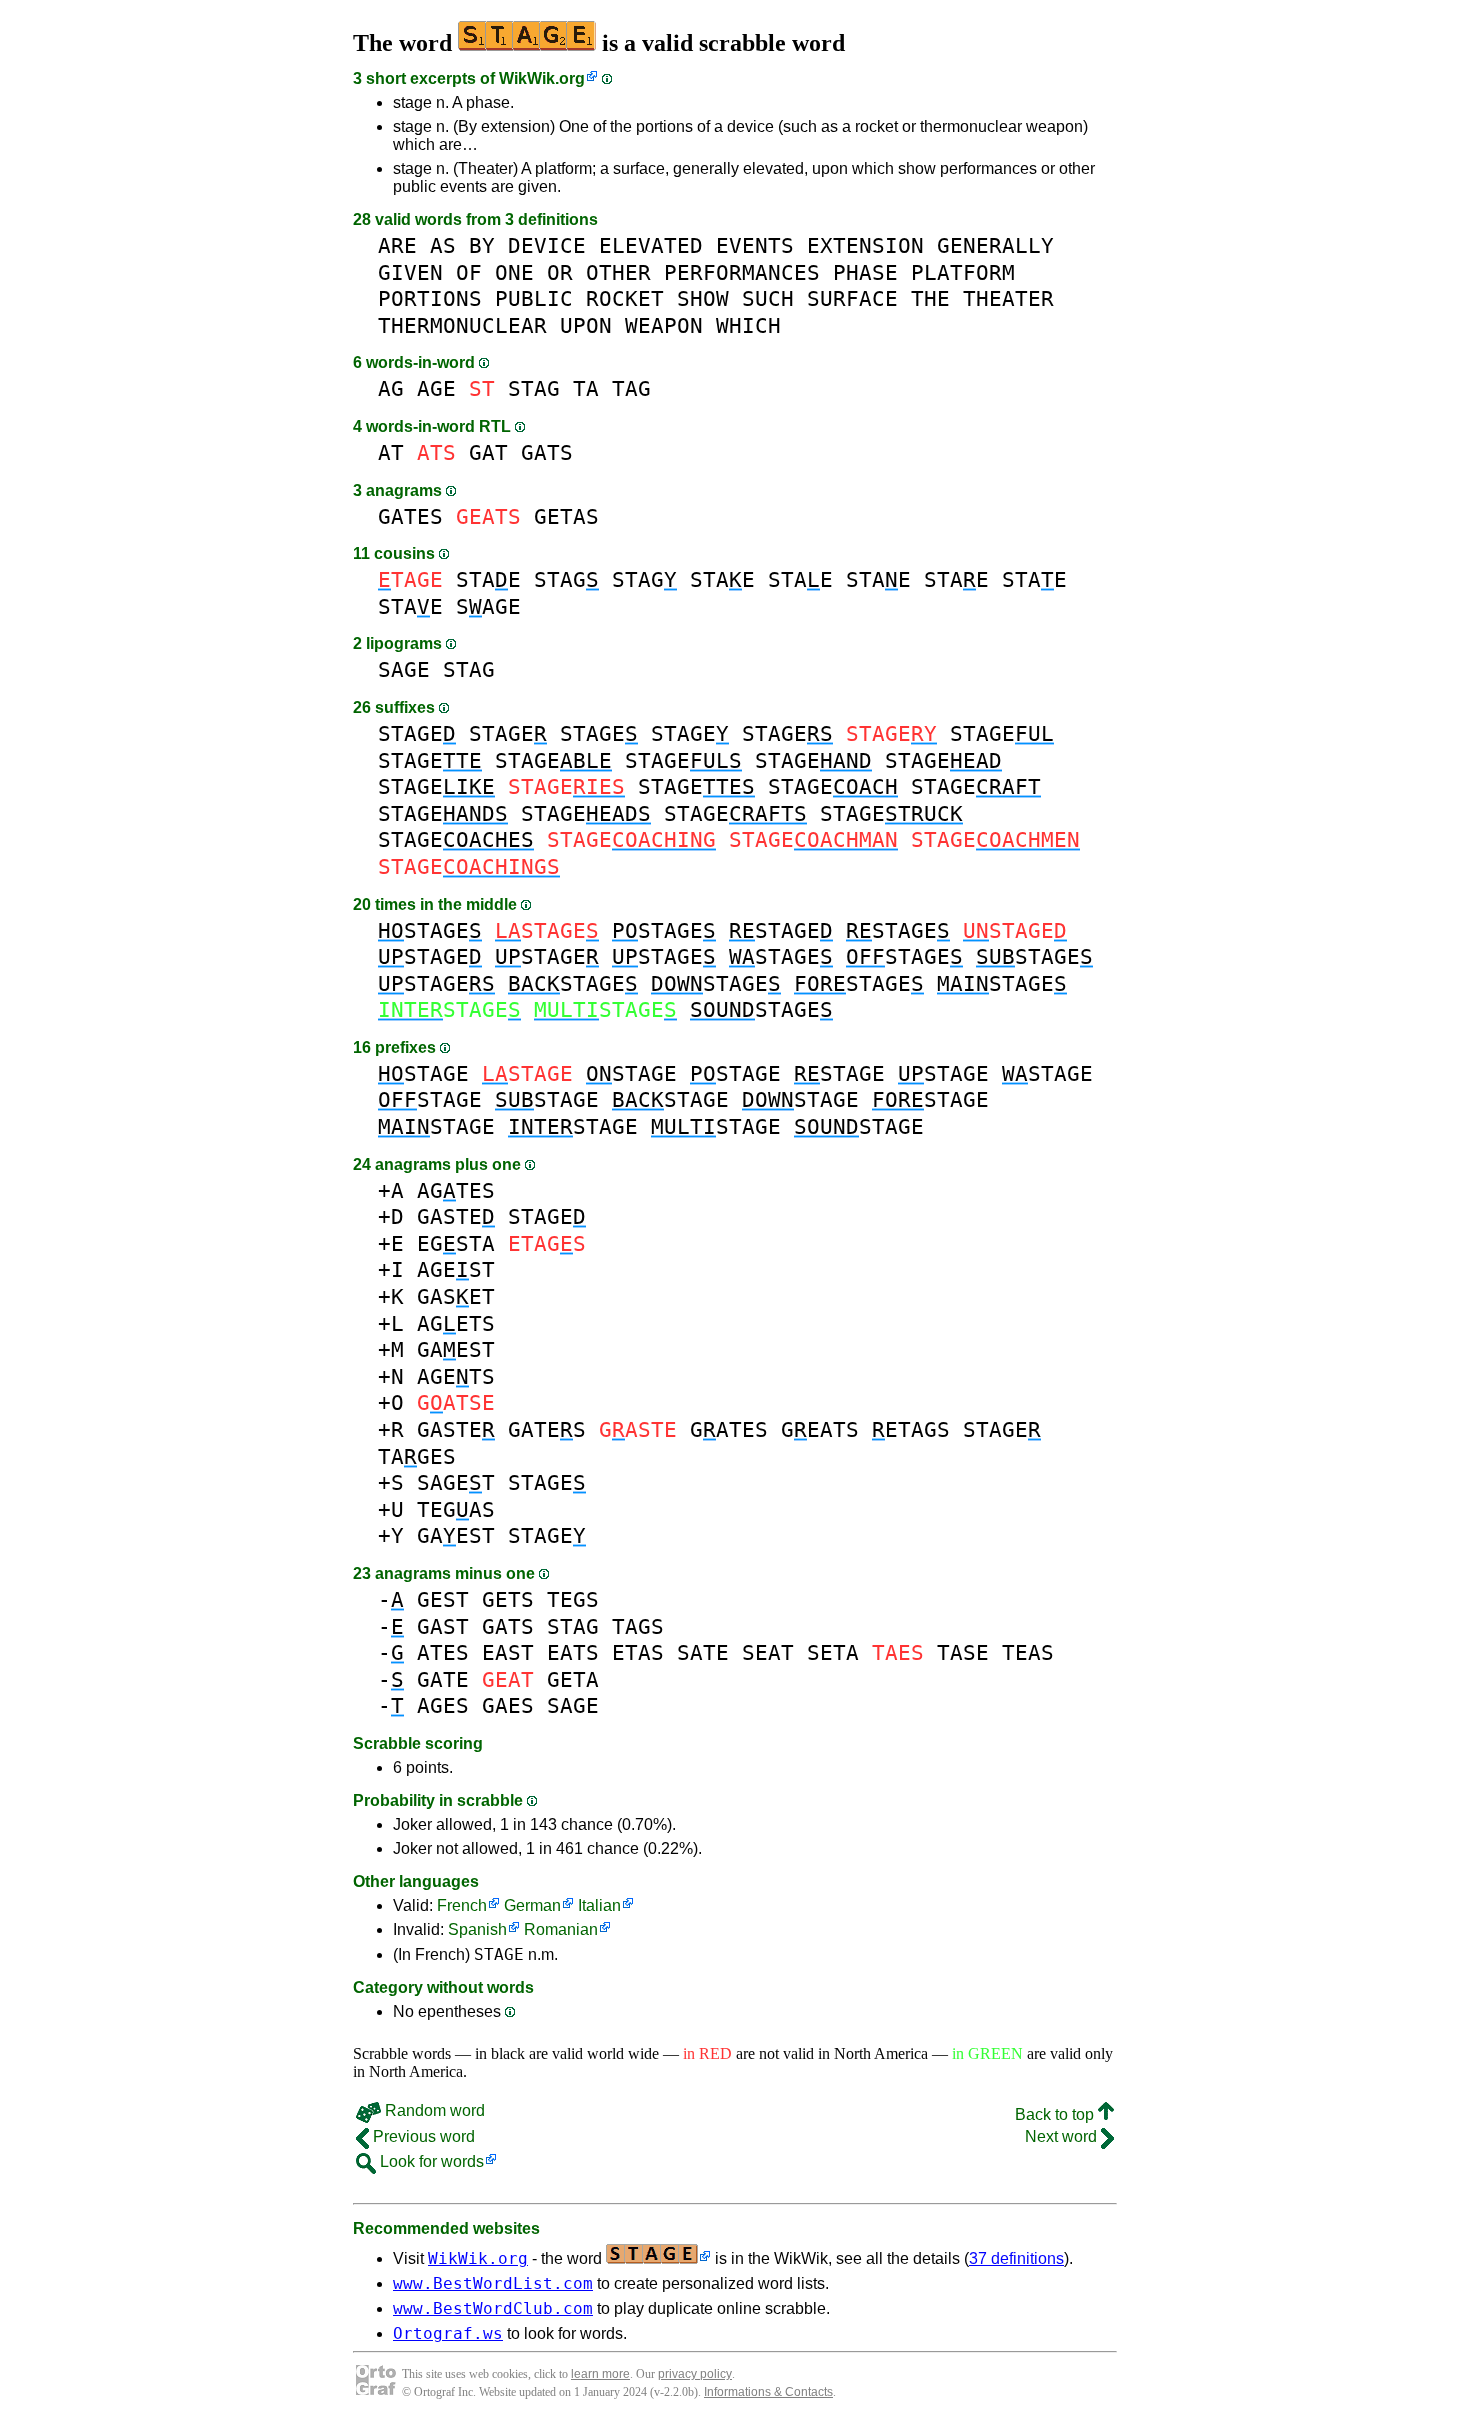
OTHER (618, 272)
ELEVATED (651, 245)
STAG (534, 388)
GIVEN (410, 272)
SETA (833, 1652)
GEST (443, 1599)
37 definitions (1016, 2258)
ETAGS (911, 1429)
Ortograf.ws (448, 2333)
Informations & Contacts (768, 2392)
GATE (443, 1679)
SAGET (456, 1482)
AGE (436, 388)
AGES (443, 1705)
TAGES (417, 1456)
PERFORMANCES (742, 272)
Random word (433, 2110)
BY (482, 245)
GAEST (456, 1349)
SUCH (768, 298)
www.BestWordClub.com (493, 2308)
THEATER (1008, 298)
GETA (573, 1679)
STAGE (417, 733)
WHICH (748, 325)
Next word (1063, 2136)
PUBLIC (534, 298)
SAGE (488, 606)
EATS (573, 1652)
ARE (397, 245)
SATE (703, 1652)
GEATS (820, 1429)
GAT (488, 452)
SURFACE (852, 298)
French (462, 1905)
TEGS (573, 1599)
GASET (456, 1296)
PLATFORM (963, 272)
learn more (600, 2374)
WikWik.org (542, 78)
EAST (508, 1652)
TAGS (638, 1626)
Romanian (561, 1929)
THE (930, 298)
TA (586, 388)
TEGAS (456, 1509)
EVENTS (755, 245)
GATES (410, 516)
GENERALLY (995, 245)
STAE (488, 579)
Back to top (1056, 2114)
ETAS (638, 1652)
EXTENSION (865, 245)
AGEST (456, 1269)
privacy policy (695, 2374)
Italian (599, 1905)
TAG (631, 388)
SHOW (703, 298)
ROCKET (625, 298)
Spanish (477, 1929)
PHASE (865, 272)
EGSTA (456, 1243)
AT (391, 452)
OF (469, 272)
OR (560, 272)
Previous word (422, 2136)
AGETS (456, 1323)
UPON (586, 325)
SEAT (768, 1652)
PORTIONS (430, 298)
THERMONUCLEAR (462, 325)
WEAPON (664, 325)
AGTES (456, 1190)
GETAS (566, 516)
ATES (443, 1652)
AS (443, 245)
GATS (547, 452)
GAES (508, 1705)
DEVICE (547, 245)
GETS (508, 1599)
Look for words (430, 2161)
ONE (514, 272)
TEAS (1028, 1652)
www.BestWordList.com (493, 2283)
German (532, 1905)
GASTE (456, 1216)
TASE (963, 1652)
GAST (443, 1626)
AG (391, 388)
